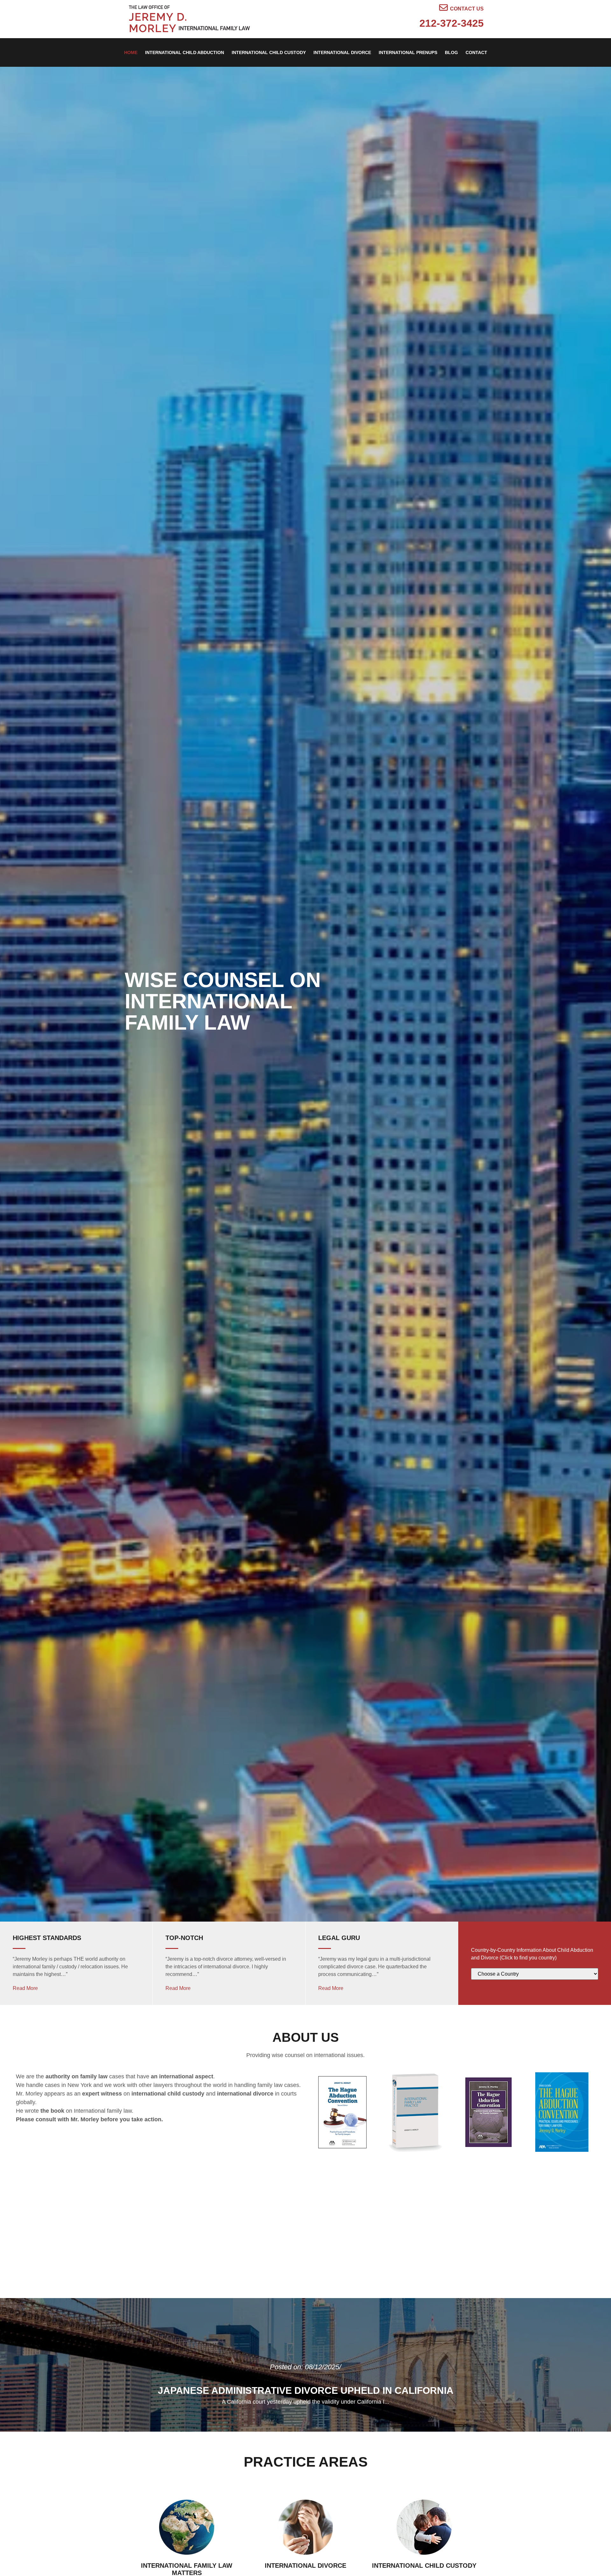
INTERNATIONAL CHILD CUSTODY (424, 2566)
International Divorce (342, 52)
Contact (476, 52)
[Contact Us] (443, 7)
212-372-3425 (452, 23)
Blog (451, 52)
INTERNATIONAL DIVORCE (305, 2566)
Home (131, 52)
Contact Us (467, 9)
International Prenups (408, 52)
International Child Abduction (185, 52)
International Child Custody (269, 52)
